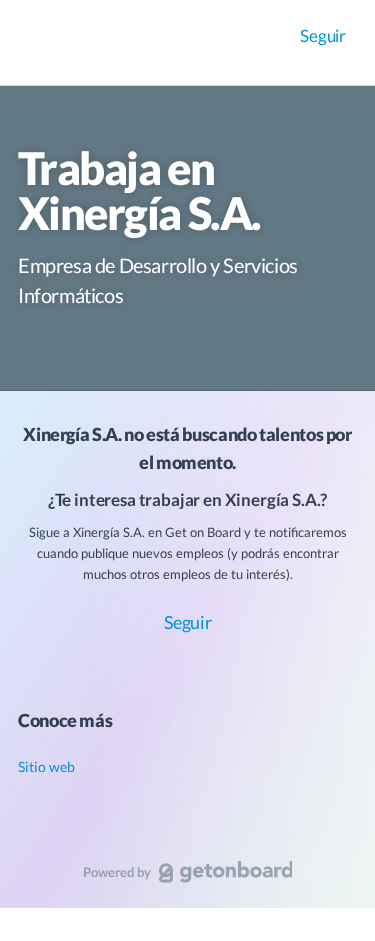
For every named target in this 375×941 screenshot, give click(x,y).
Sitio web (46, 766)
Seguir (323, 35)
